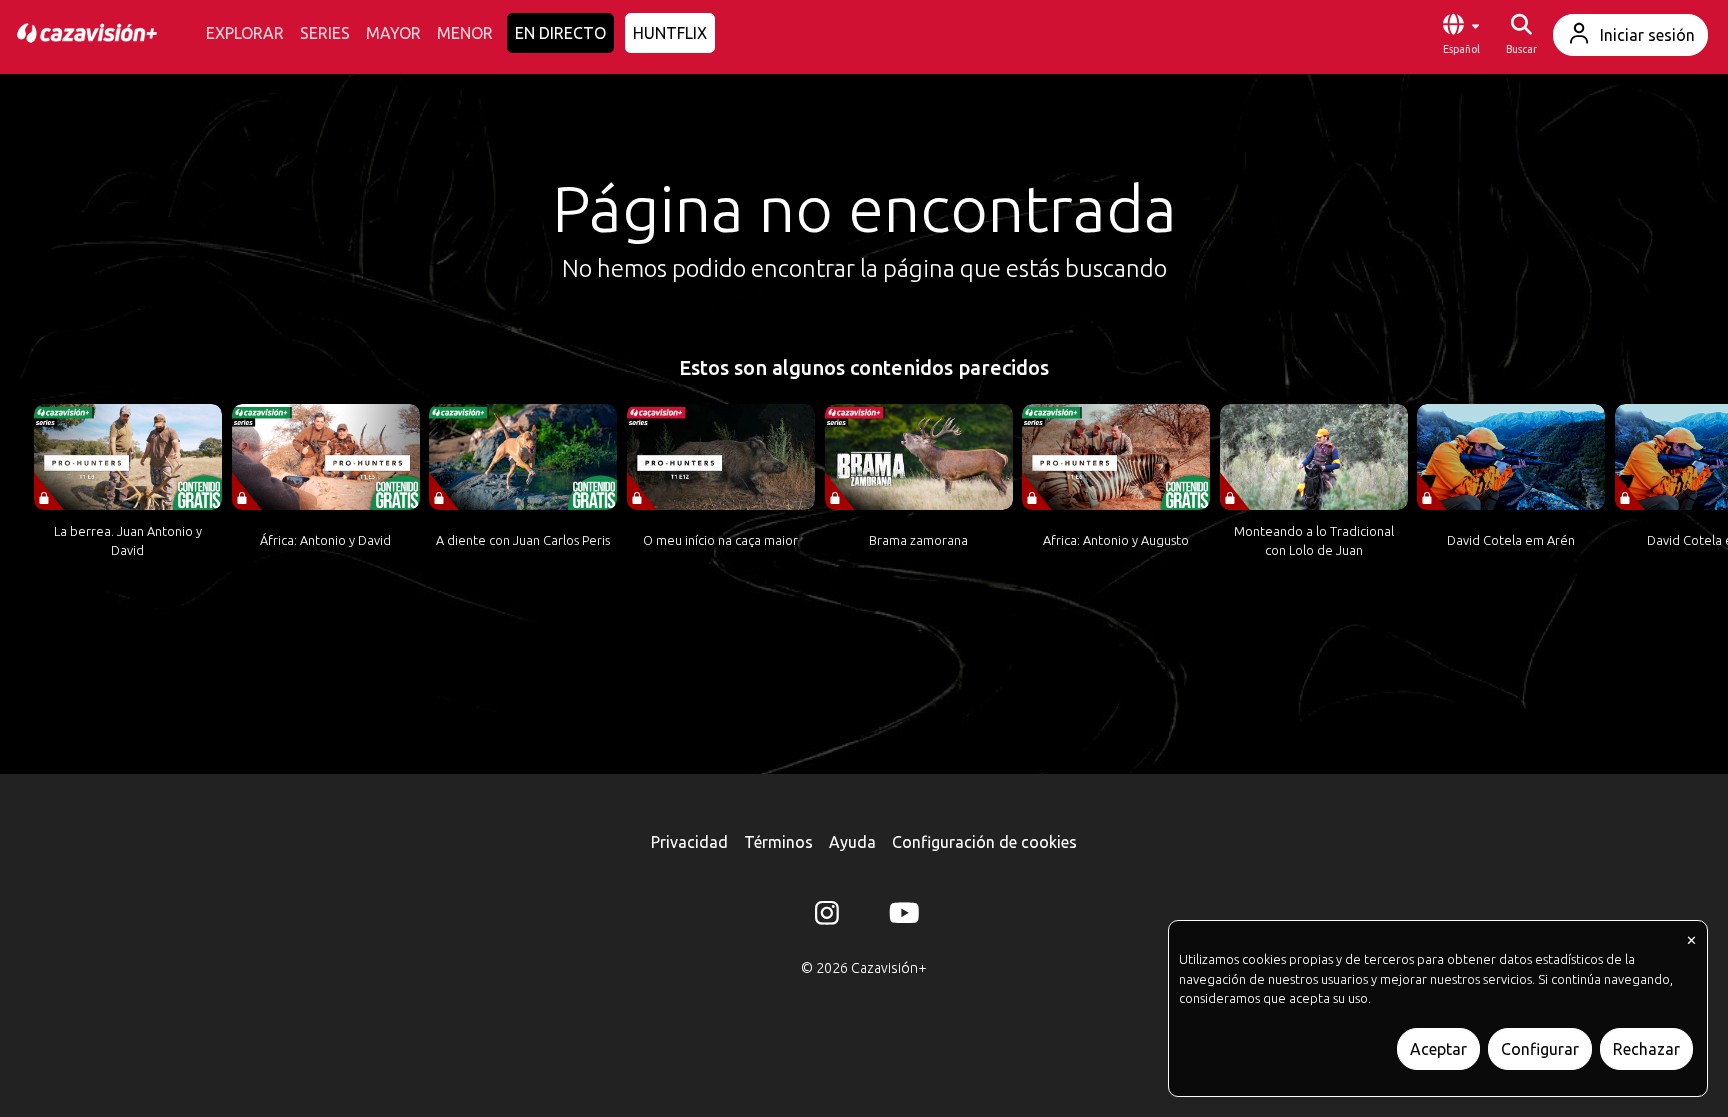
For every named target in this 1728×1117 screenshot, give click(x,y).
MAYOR (393, 33)
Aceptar (1438, 1049)
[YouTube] (901, 917)
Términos (778, 842)
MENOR (465, 33)
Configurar (1540, 1049)
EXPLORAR (245, 33)
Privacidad (689, 842)
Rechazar (1646, 1049)
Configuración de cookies (984, 842)
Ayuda (852, 842)
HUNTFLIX (670, 33)
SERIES (325, 33)
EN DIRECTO (560, 33)
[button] (1461, 35)
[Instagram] (827, 917)
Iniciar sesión (1647, 35)
